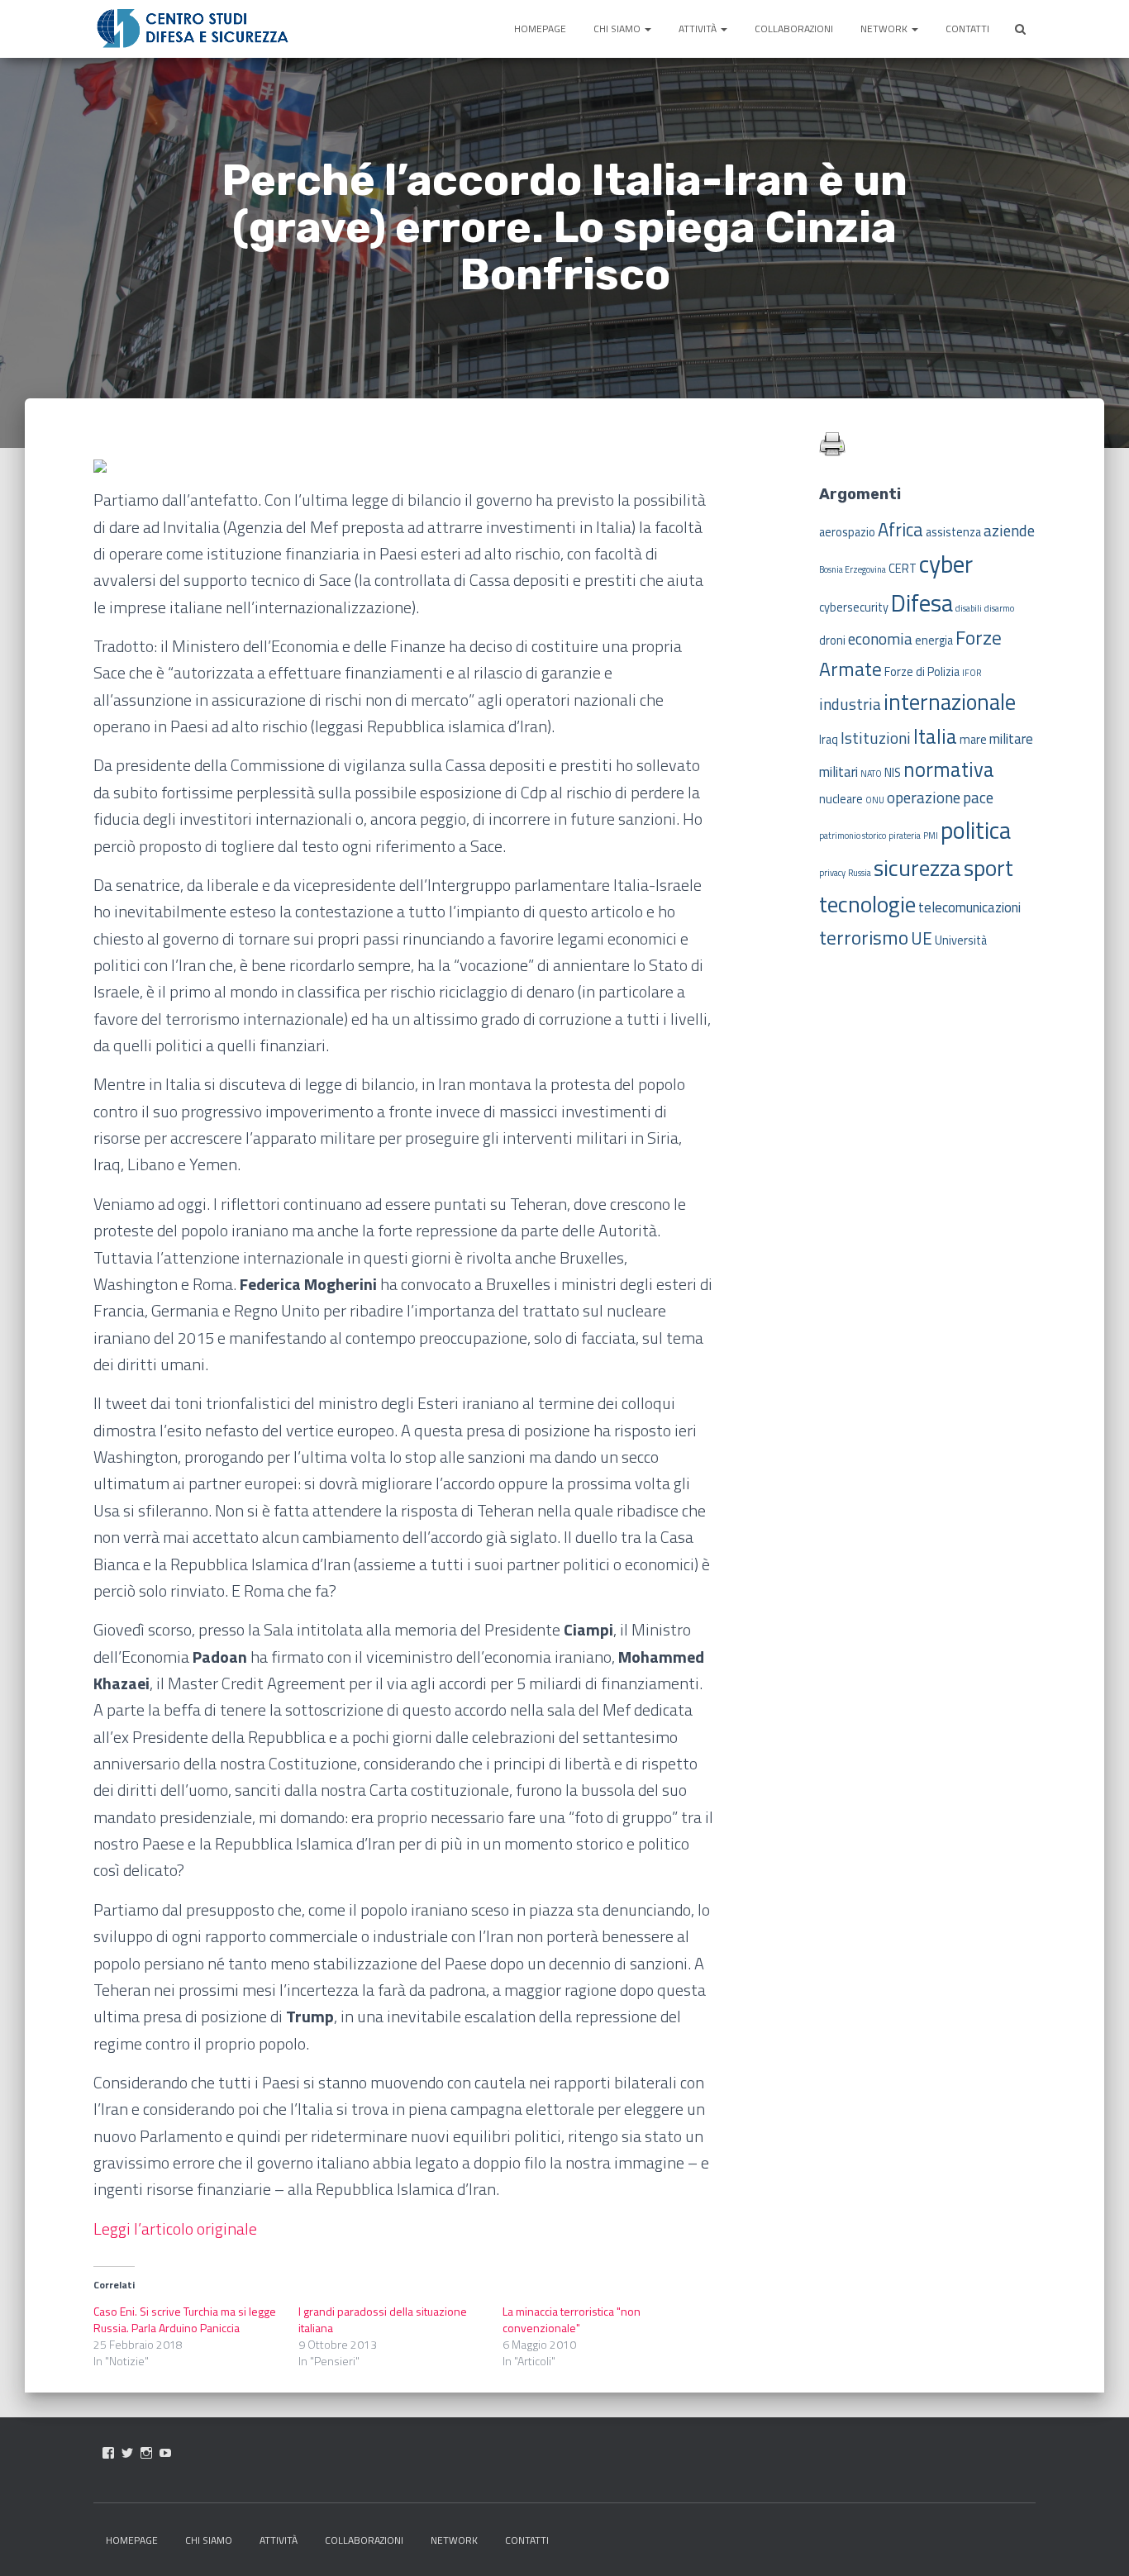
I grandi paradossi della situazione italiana (383, 2319)
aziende (1009, 530)
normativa (949, 769)
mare (973, 740)
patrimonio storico (853, 836)
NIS (893, 773)
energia (934, 640)
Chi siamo (618, 29)
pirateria (905, 836)
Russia (860, 873)
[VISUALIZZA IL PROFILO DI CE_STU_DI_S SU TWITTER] (127, 2453)
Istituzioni (876, 738)
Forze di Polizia (922, 672)
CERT (903, 569)
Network (885, 29)
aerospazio (847, 532)
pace (978, 797)
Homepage (540, 29)
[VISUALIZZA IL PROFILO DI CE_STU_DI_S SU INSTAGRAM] (146, 2453)
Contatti (967, 29)
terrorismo (864, 937)
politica (976, 830)
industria (850, 704)
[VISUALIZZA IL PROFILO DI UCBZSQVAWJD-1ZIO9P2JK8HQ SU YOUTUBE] (165, 2453)
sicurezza (917, 868)
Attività (699, 29)
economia (880, 638)
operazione (924, 797)
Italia (935, 736)
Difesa (922, 602)
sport (988, 868)
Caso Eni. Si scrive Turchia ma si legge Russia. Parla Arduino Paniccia (185, 2319)
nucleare (841, 799)
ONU (875, 800)
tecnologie (867, 904)
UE (922, 938)
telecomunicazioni (969, 907)
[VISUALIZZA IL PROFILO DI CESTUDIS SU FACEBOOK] (108, 2453)
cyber (946, 564)
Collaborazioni (794, 29)
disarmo (999, 608)
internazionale (950, 702)
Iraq (829, 740)
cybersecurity (854, 607)
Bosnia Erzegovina (853, 569)
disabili (969, 608)
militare (1011, 739)
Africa (900, 530)
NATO (871, 774)
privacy (832, 873)
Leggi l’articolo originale (175, 2228)
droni (832, 640)
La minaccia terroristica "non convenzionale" (572, 2319)
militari (838, 772)
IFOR (972, 673)
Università (961, 940)
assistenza (953, 532)
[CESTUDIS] (193, 29)
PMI (931, 836)
